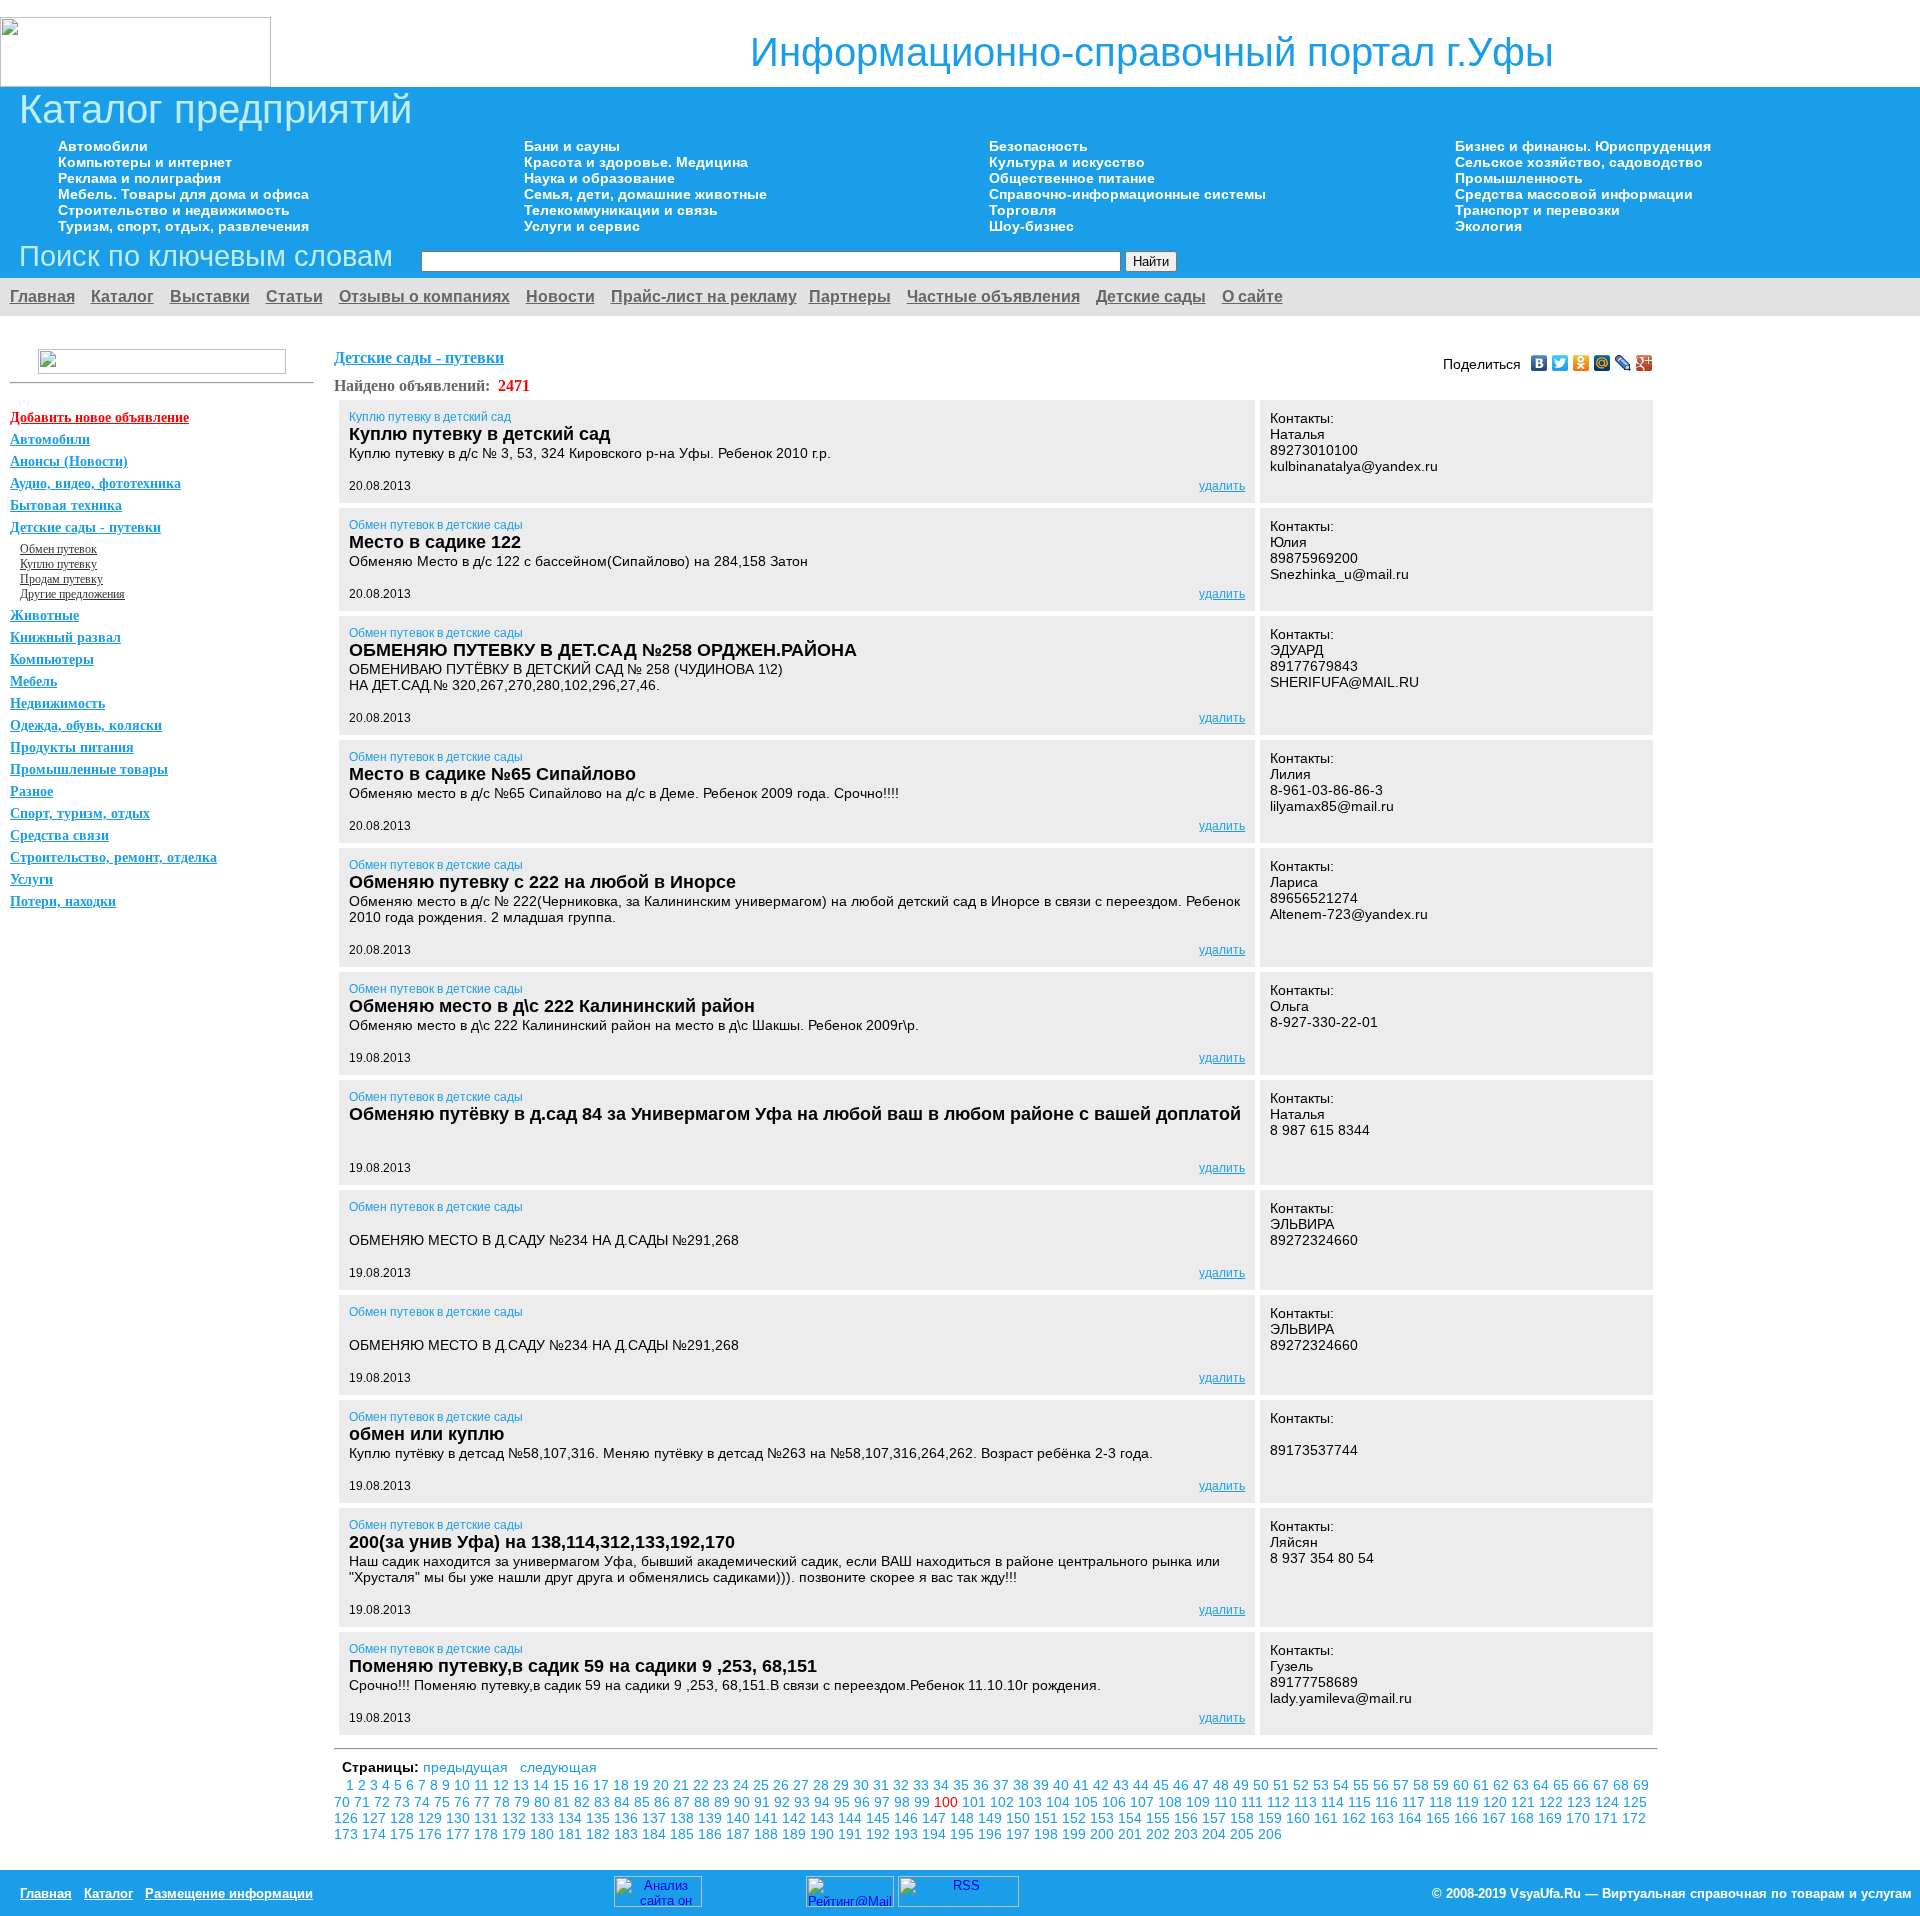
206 (1270, 1834)
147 (936, 1818)
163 (1384, 1818)
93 (804, 1802)
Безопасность (1038, 146)
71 (364, 1802)
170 (1580, 1818)
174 (376, 1834)
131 (488, 1818)
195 (964, 1834)
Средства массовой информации (1574, 194)
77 (484, 1802)
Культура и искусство (1067, 162)
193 (908, 1834)
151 (1048, 1818)
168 (1524, 1818)
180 (544, 1834)
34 (943, 1785)
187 (740, 1834)
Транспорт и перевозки (1537, 210)
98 (904, 1802)
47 (1203, 1785)
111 (1254, 1802)
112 (1280, 1802)
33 (923, 1785)
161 (1328, 1818)
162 (1356, 1818)
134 (572, 1818)
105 (1088, 1802)
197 (1020, 1834)
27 (803, 1785)
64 (1543, 1785)
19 (643, 1785)
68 (1623, 1785)
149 (992, 1818)
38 (1023, 1785)
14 (543, 1785)
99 (924, 1802)
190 (824, 1834)
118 (1442, 1802)
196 (992, 1834)
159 (1272, 1818)
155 (1160, 1818)
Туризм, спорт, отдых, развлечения (183, 226)
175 (404, 1834)
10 (464, 1785)
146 (908, 1818)
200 (1104, 1834)
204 (1216, 1834)
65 (1563, 1785)
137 (656, 1818)
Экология (1488, 226)
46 (1183, 1785)
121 (1525, 1802)
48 (1223, 1785)
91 (764, 1802)
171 (1608, 1818)
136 (628, 1818)
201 (1132, 1834)
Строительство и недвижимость (174, 210)
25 (763, 1785)
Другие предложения (72, 594)
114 (1334, 1802)
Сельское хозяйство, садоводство (1579, 162)
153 (1104, 1818)
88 (704, 1802)
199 (1076, 1834)
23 (723, 1785)
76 (464, 1802)
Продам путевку (61, 579)
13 (523, 1785)
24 (743, 1785)
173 (348, 1834)
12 (503, 1785)
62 (1503, 1785)
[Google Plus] (1644, 363)
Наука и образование (599, 178)
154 (1132, 1818)
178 (488, 1834)
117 (1415, 1802)
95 (844, 1802)
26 (783, 1785)
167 (1496, 1818)
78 (504, 1802)
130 (460, 1818)
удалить (1222, 486)
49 (1243, 1785)
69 (1641, 1785)
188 (768, 1834)
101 (976, 1802)
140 (740, 1818)
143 (824, 1818)
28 (823, 1785)
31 (883, 1785)
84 (624, 1802)
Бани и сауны (572, 146)
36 (983, 1785)
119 (1469, 1802)
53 (1323, 1785)
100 (948, 1802)
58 (1423, 1785)
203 (1188, 1834)
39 (1043, 1785)
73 (404, 1802)
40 (1063, 1785)
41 (1083, 1785)
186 (712, 1834)
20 (663, 1785)
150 (1020, 1818)
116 (1388, 1802)
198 (1048, 1834)
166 (1468, 1818)
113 (1307, 1802)
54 (1343, 1785)
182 (600, 1834)
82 (584, 1802)
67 (1603, 1785)
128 (404, 1818)
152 (1076, 1818)
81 (564, 1802)
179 (516, 1834)
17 (603, 1785)
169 (1552, 1818)
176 (432, 1834)
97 (884, 1802)
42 (1103, 1785)
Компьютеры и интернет (145, 162)
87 (684, 1802)
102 (1004, 1802)
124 (1609, 1802)
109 (1200, 1802)
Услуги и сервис (582, 226)
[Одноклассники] (1581, 363)
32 (903, 1785)
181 (572, 1834)
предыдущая (465, 1767)
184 (656, 1834)
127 (376, 1818)
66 (1583, 1785)
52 (1303, 1785)
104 (1060, 1802)
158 (1244, 1818)
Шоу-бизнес (1031, 226)
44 (1143, 1785)
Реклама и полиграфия (139, 178)
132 (516, 1818)
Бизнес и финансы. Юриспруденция (1583, 146)
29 (843, 1785)
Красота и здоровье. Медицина (636, 162)
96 (864, 1802)
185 (684, 1834)
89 (724, 1802)
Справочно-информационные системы (1127, 194)
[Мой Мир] (1602, 363)
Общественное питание (1072, 178)
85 (644, 1802)
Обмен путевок (58, 549)
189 (796, 1834)
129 (432, 1818)
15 (563, 1785)
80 (544, 1802)
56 (1383, 1785)
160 (1300, 1818)
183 (628, 1834)
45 (1163, 1785)
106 (1116, 1802)
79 (524, 1802)
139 (712, 1818)
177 (460, 1834)
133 (544, 1818)
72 (384, 1802)
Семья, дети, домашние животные (645, 194)
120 (1497, 1802)
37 (1003, 1785)
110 (1227, 1802)
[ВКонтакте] (1539, 363)
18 (623, 1785)
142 (796, 1818)
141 (768, 1818)
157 (1216, 1818)
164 (1412, 1818)
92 (784, 1802)
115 (1361, 1802)
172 (1634, 1818)
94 (824, 1802)
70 (344, 1802)
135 (600, 1818)
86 (664, 1802)
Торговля (1022, 210)
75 (444, 1802)
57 (1403, 1785)
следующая (558, 1767)
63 (1523, 1785)
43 (1123, 1785)
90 (744, 1802)
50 (1263, 1785)
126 (348, 1818)
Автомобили (103, 146)
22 (703, 1785)
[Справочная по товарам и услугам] (135, 81)
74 (424, 1802)
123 (1581, 1802)
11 (483, 1785)
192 (880, 1834)
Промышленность (1519, 178)
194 (936, 1834)
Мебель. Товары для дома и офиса (183, 194)
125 (1635, 1802)
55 (1363, 1785)
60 (1463, 1785)
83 (604, 1802)
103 (1032, 1802)
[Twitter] (1560, 363)
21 (683, 1785)
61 (1483, 1785)
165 (1440, 1818)
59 (1443, 1785)
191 (852, 1834)
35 (963, 1785)
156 (1188, 1818)
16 (583, 1785)
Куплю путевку (58, 564)
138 (684, 1818)
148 (964, 1818)
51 (1283, 1785)
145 (880, 1818)
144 (852, 1818)
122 (1553, 1802)
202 (1160, 1834)
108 (1172, 1802)
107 (1144, 1802)
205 (1244, 1834)
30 (863, 1785)
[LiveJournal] (1623, 363)
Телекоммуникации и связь (621, 210)
